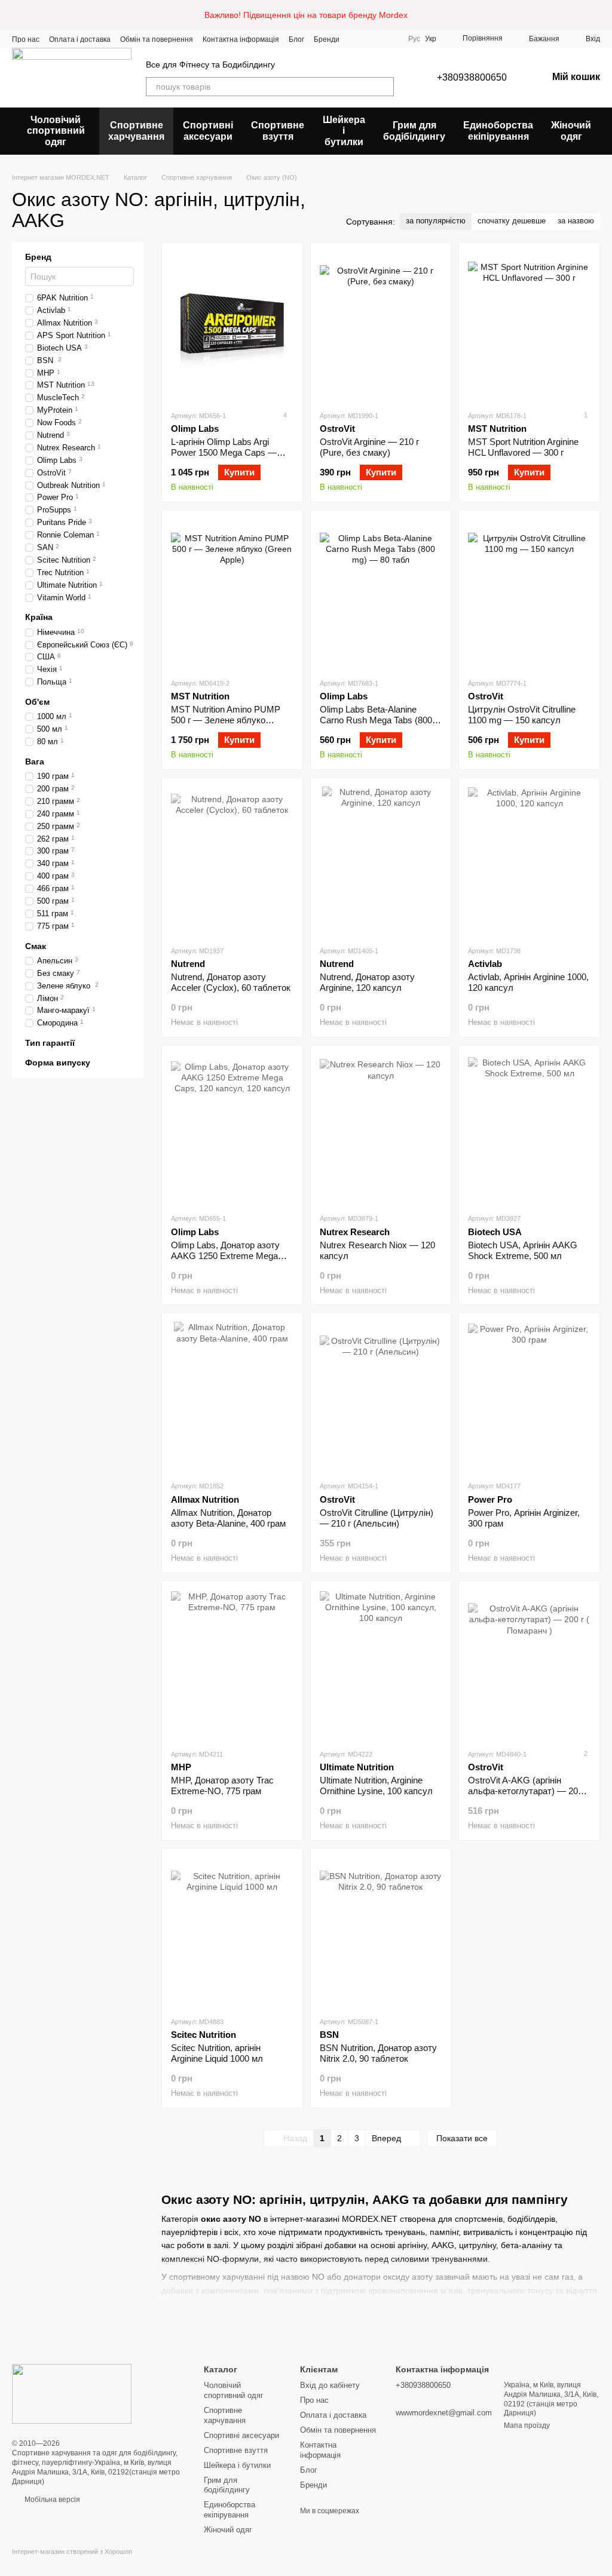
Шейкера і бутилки (344, 131)
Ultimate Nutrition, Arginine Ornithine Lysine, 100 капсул (376, 1786)
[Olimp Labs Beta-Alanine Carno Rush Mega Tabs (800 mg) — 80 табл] (381, 594)
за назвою (576, 221)
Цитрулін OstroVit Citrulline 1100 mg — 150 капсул (522, 715)
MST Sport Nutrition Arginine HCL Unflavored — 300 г (523, 447)
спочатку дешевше (512, 221)
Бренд (38, 257)
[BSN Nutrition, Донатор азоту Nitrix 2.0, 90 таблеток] (381, 1932)
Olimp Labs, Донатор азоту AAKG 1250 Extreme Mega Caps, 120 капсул (225, 1256)
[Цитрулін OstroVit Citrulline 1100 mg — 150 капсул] (529, 594)
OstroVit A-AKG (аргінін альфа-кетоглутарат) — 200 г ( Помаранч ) (528, 1791)
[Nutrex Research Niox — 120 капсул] (381, 1129)
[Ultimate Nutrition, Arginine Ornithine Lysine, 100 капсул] (381, 1665)
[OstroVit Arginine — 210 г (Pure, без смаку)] (381, 326)
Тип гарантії (50, 1043)
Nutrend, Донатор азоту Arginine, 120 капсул (367, 982)
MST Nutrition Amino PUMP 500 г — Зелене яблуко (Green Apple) (226, 720)
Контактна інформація (241, 39)
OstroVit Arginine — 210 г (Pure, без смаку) (369, 447)
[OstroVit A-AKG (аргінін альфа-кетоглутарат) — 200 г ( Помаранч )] (529, 1665)
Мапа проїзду (527, 2425)
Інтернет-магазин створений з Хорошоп (72, 2552)
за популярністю (436, 221)
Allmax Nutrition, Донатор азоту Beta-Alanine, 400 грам (228, 1518)
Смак (36, 946)
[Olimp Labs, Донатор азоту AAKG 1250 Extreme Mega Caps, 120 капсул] (232, 1129)
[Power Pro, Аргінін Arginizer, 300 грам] (529, 1396)
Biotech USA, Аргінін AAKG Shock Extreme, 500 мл (523, 1250)
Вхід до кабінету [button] (330, 2385)
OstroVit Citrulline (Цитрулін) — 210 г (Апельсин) (377, 1518)
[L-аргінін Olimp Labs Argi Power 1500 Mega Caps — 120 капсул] (232, 326)
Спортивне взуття (278, 131)
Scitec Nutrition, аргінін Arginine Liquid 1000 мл (217, 2053)
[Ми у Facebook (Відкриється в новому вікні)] (356, 39)
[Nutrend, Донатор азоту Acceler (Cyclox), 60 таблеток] (232, 861)
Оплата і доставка (80, 39)
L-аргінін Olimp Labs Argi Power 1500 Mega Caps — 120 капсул (224, 452)
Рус (414, 39)
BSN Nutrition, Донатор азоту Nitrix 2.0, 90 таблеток (378, 2053)
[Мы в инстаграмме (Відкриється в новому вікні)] (371, 39)
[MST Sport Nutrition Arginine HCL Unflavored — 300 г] (529, 326)
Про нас (26, 39)
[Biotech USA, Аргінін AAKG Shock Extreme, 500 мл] (529, 1129)
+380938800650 (472, 77)
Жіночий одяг (571, 131)
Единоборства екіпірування (498, 131)
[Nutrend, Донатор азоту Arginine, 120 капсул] (381, 861)
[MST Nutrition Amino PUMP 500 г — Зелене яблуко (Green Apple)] (232, 594)
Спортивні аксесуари (208, 131)
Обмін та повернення (157, 39)
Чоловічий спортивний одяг (56, 131)
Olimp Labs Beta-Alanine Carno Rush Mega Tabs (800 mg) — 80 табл (376, 720)
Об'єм (37, 702)
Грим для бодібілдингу (414, 131)
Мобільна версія (51, 2500)
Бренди (327, 39)
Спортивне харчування (136, 131)
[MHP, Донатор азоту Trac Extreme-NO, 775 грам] (232, 1665)
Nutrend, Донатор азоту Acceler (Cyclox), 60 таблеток (231, 982)
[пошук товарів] (384, 87)
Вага (35, 762)
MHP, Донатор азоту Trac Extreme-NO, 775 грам (222, 1786)
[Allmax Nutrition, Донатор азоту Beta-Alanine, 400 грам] (232, 1396)
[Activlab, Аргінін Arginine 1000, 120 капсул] (529, 861)
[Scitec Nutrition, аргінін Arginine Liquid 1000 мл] (232, 1932)
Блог (296, 39)
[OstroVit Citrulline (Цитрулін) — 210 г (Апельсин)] (381, 1396)
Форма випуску (58, 1063)
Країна (39, 618)
